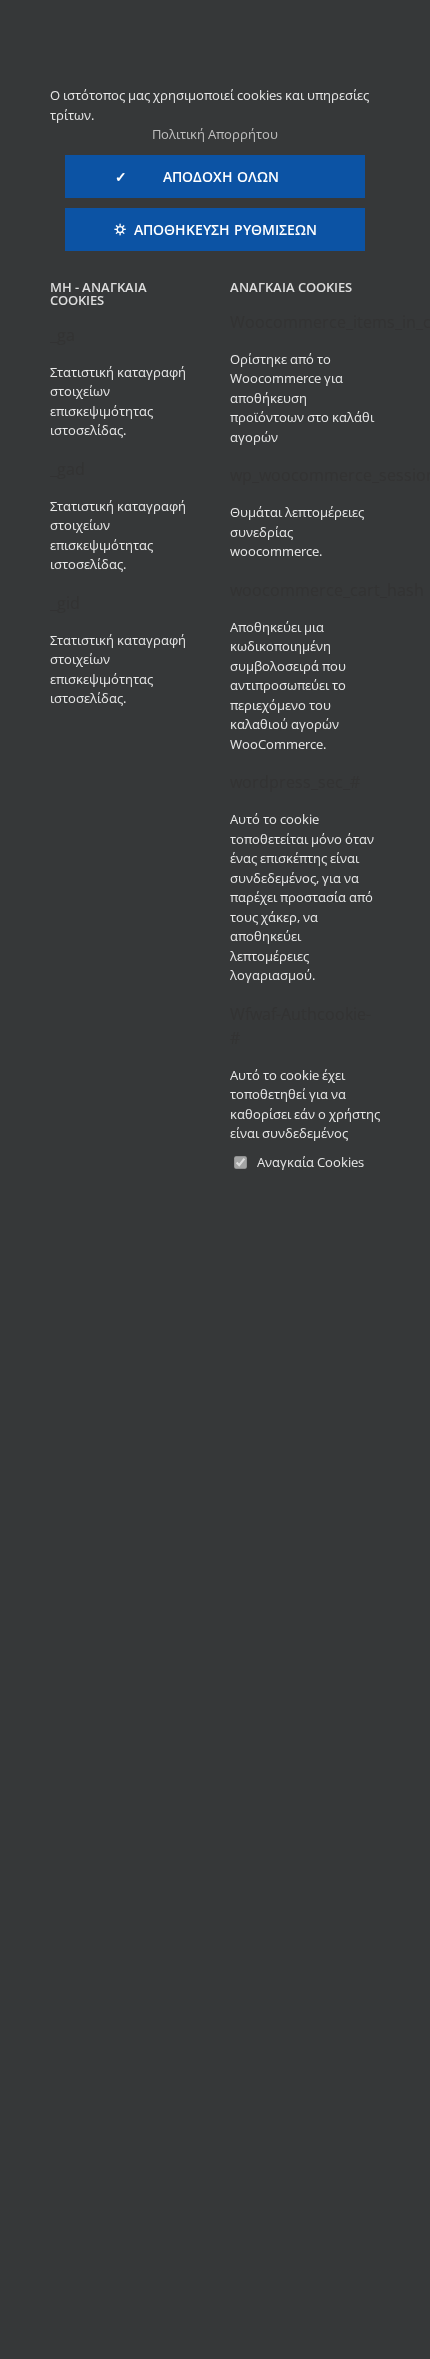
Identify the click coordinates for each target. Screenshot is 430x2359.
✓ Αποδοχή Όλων (215, 176)
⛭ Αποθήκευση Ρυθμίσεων (215, 229)
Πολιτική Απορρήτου (215, 134)
